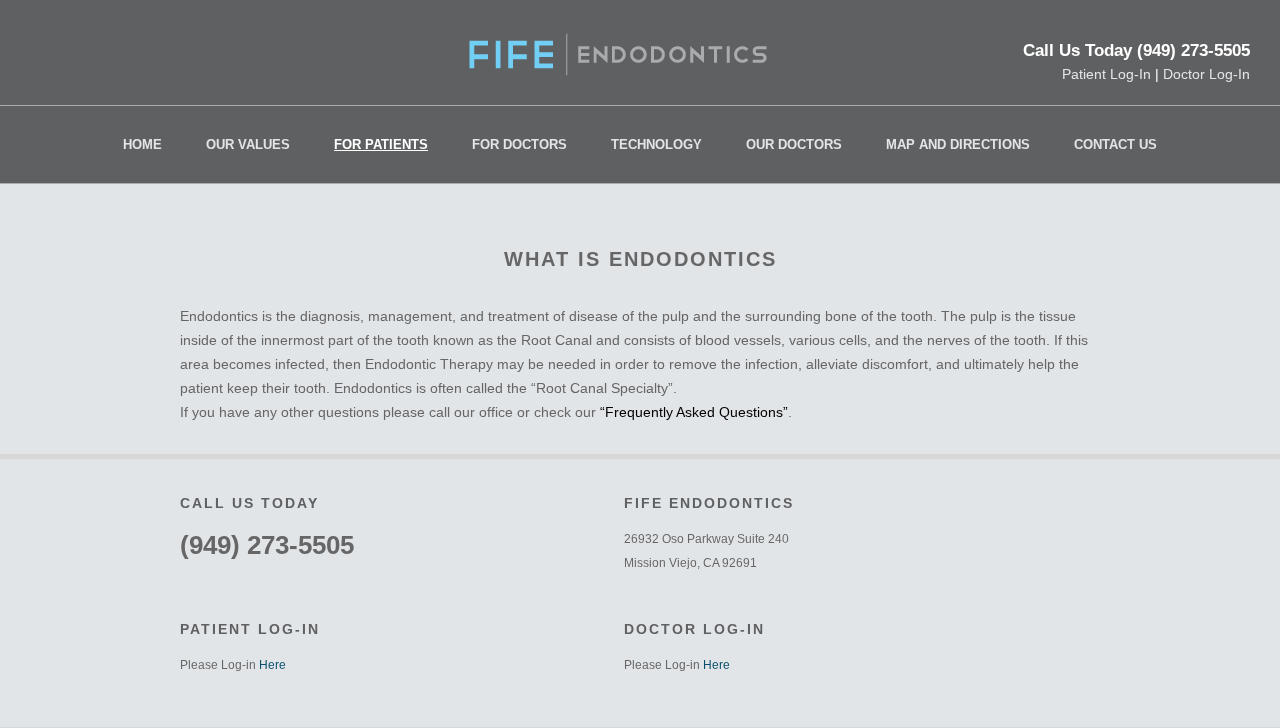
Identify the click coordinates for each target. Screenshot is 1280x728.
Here (272, 665)
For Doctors (519, 144)
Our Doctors (794, 144)
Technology (656, 144)
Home (142, 144)
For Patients (381, 144)
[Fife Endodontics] (618, 69)
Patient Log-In (1106, 74)
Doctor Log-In (1206, 74)
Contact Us (1115, 144)
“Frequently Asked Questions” (694, 412)
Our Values (248, 144)
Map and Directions (958, 144)
